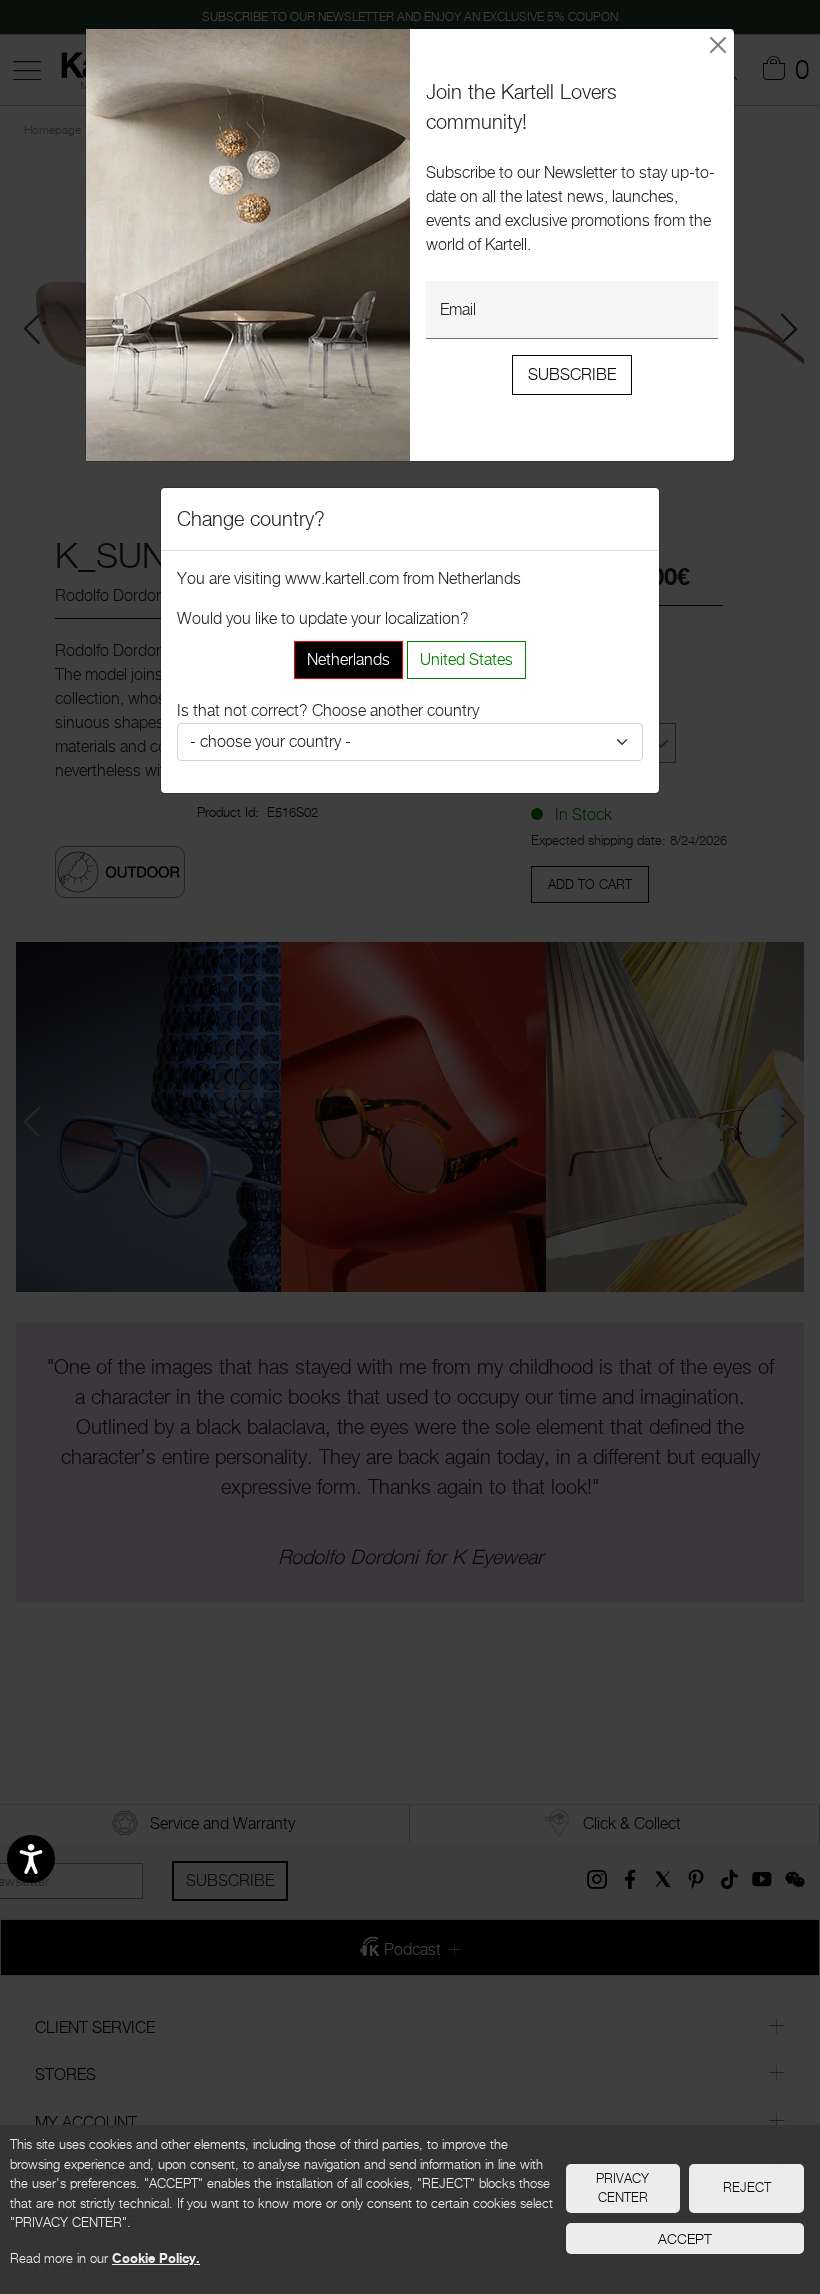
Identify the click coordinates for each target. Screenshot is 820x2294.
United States (466, 659)
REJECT (747, 2187)
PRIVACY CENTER (622, 2188)
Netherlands (348, 659)
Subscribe (572, 374)
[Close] (718, 45)
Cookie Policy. (156, 2258)
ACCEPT (685, 2238)
